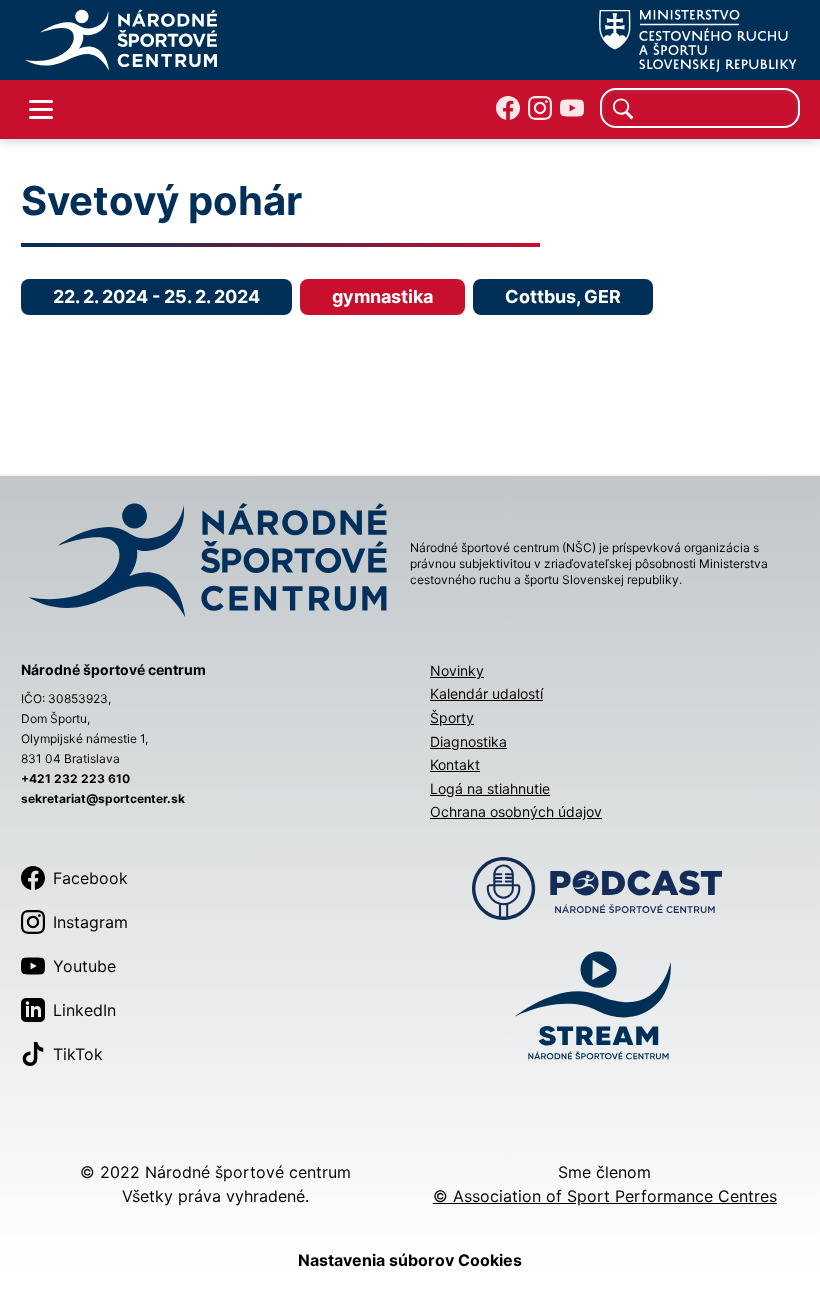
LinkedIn (84, 1010)
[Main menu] (41, 110)
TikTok (78, 1054)
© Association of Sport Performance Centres (605, 1196)
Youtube (84, 966)
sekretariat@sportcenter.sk (103, 798)
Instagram (90, 922)
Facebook (90, 878)
